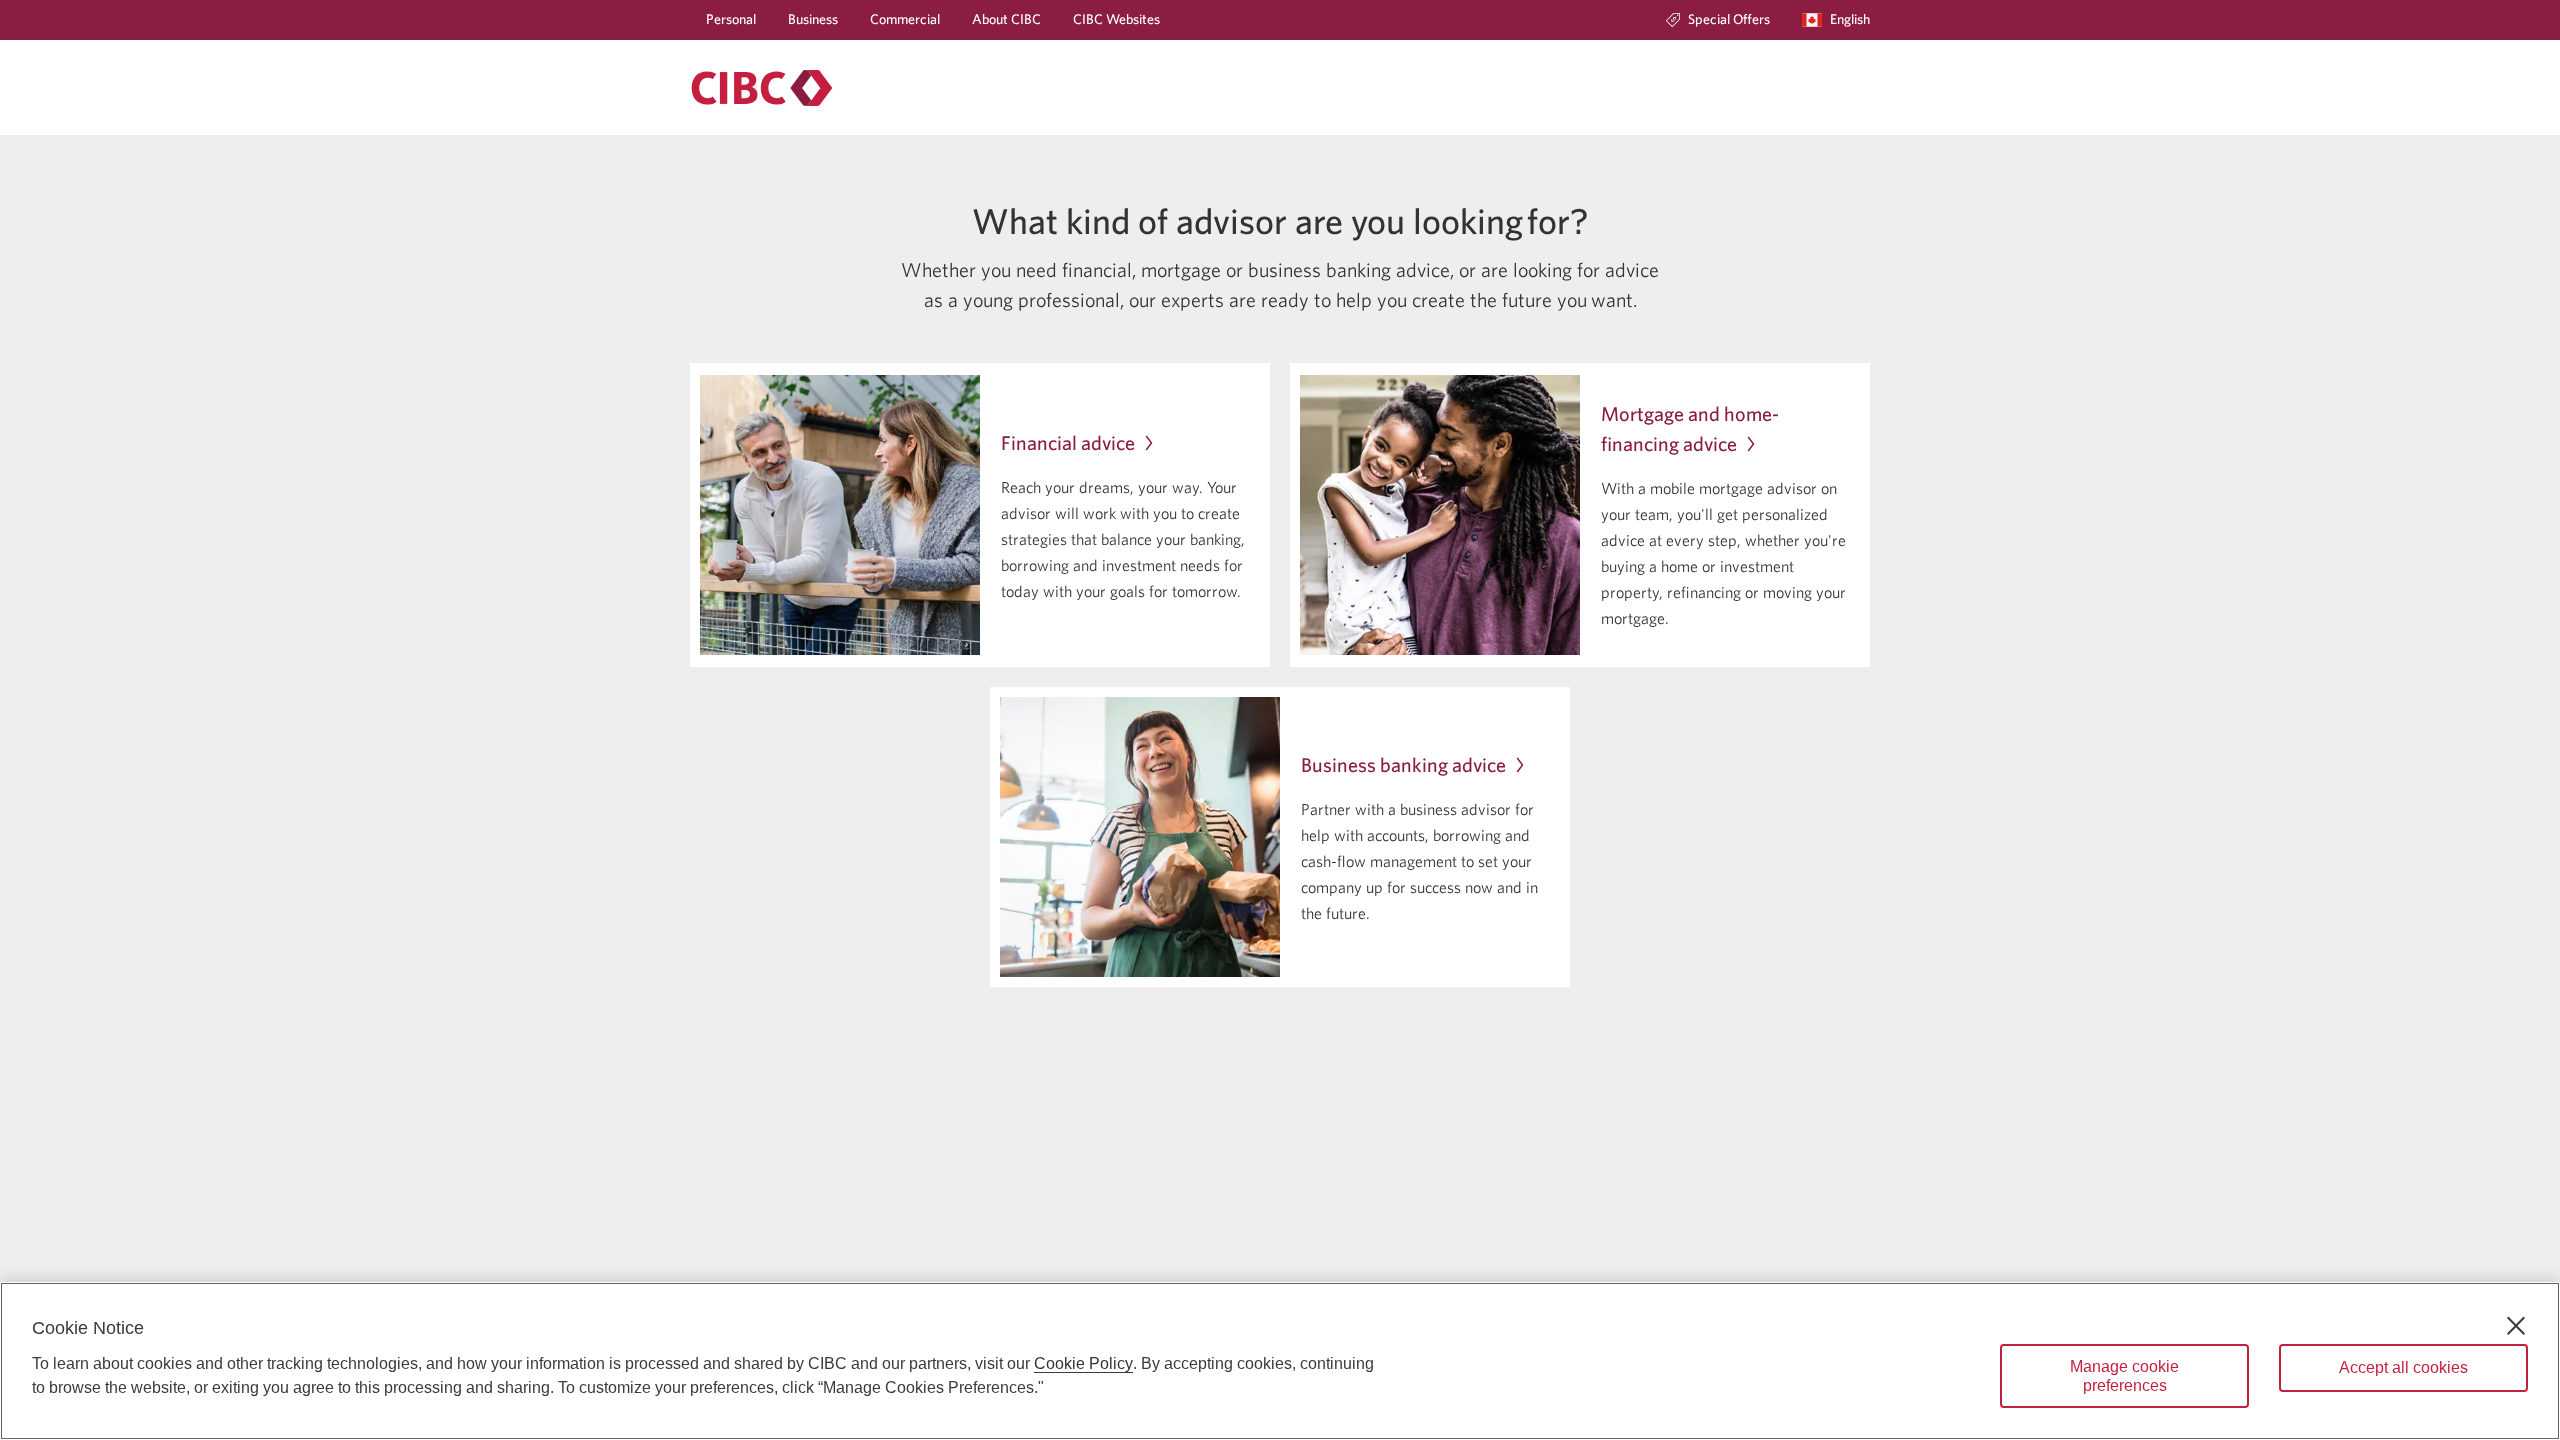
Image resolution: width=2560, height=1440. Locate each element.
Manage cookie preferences (2124, 1376)
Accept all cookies (2403, 1367)
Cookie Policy (1083, 1363)
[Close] (2516, 1326)
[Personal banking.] (762, 88)
